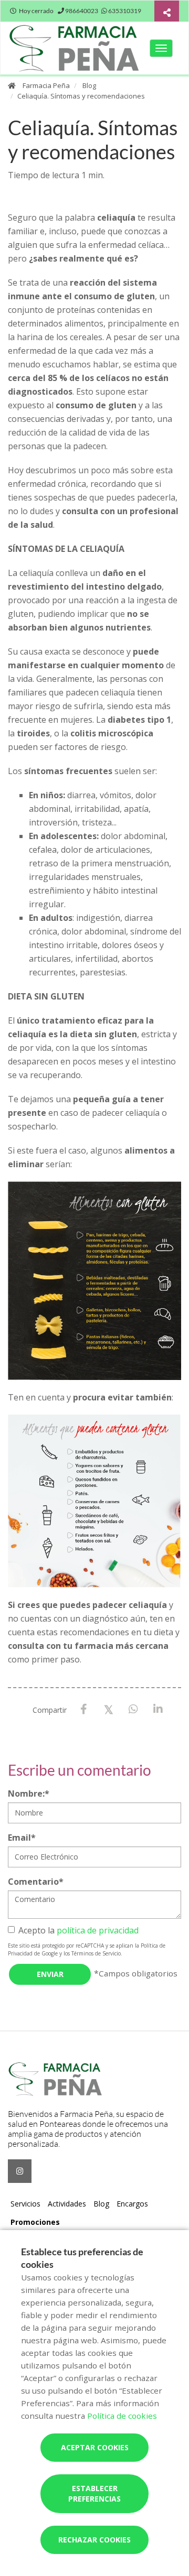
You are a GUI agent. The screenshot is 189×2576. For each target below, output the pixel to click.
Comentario (36, 1882)
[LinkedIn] (158, 1709)
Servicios (25, 2204)
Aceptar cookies (95, 2447)
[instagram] (20, 2171)
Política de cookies (122, 2416)
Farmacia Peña (46, 85)
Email (22, 1838)
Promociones (35, 2222)
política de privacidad (98, 1930)
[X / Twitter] (108, 1709)
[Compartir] (167, 12)
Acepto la (78, 1930)
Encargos (132, 2204)
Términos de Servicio (96, 1953)
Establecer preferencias (94, 2493)
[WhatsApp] (133, 1709)
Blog (89, 85)
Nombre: (29, 1794)
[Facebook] (84, 1709)
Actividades (67, 2204)
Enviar (50, 1974)
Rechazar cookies (94, 2540)
